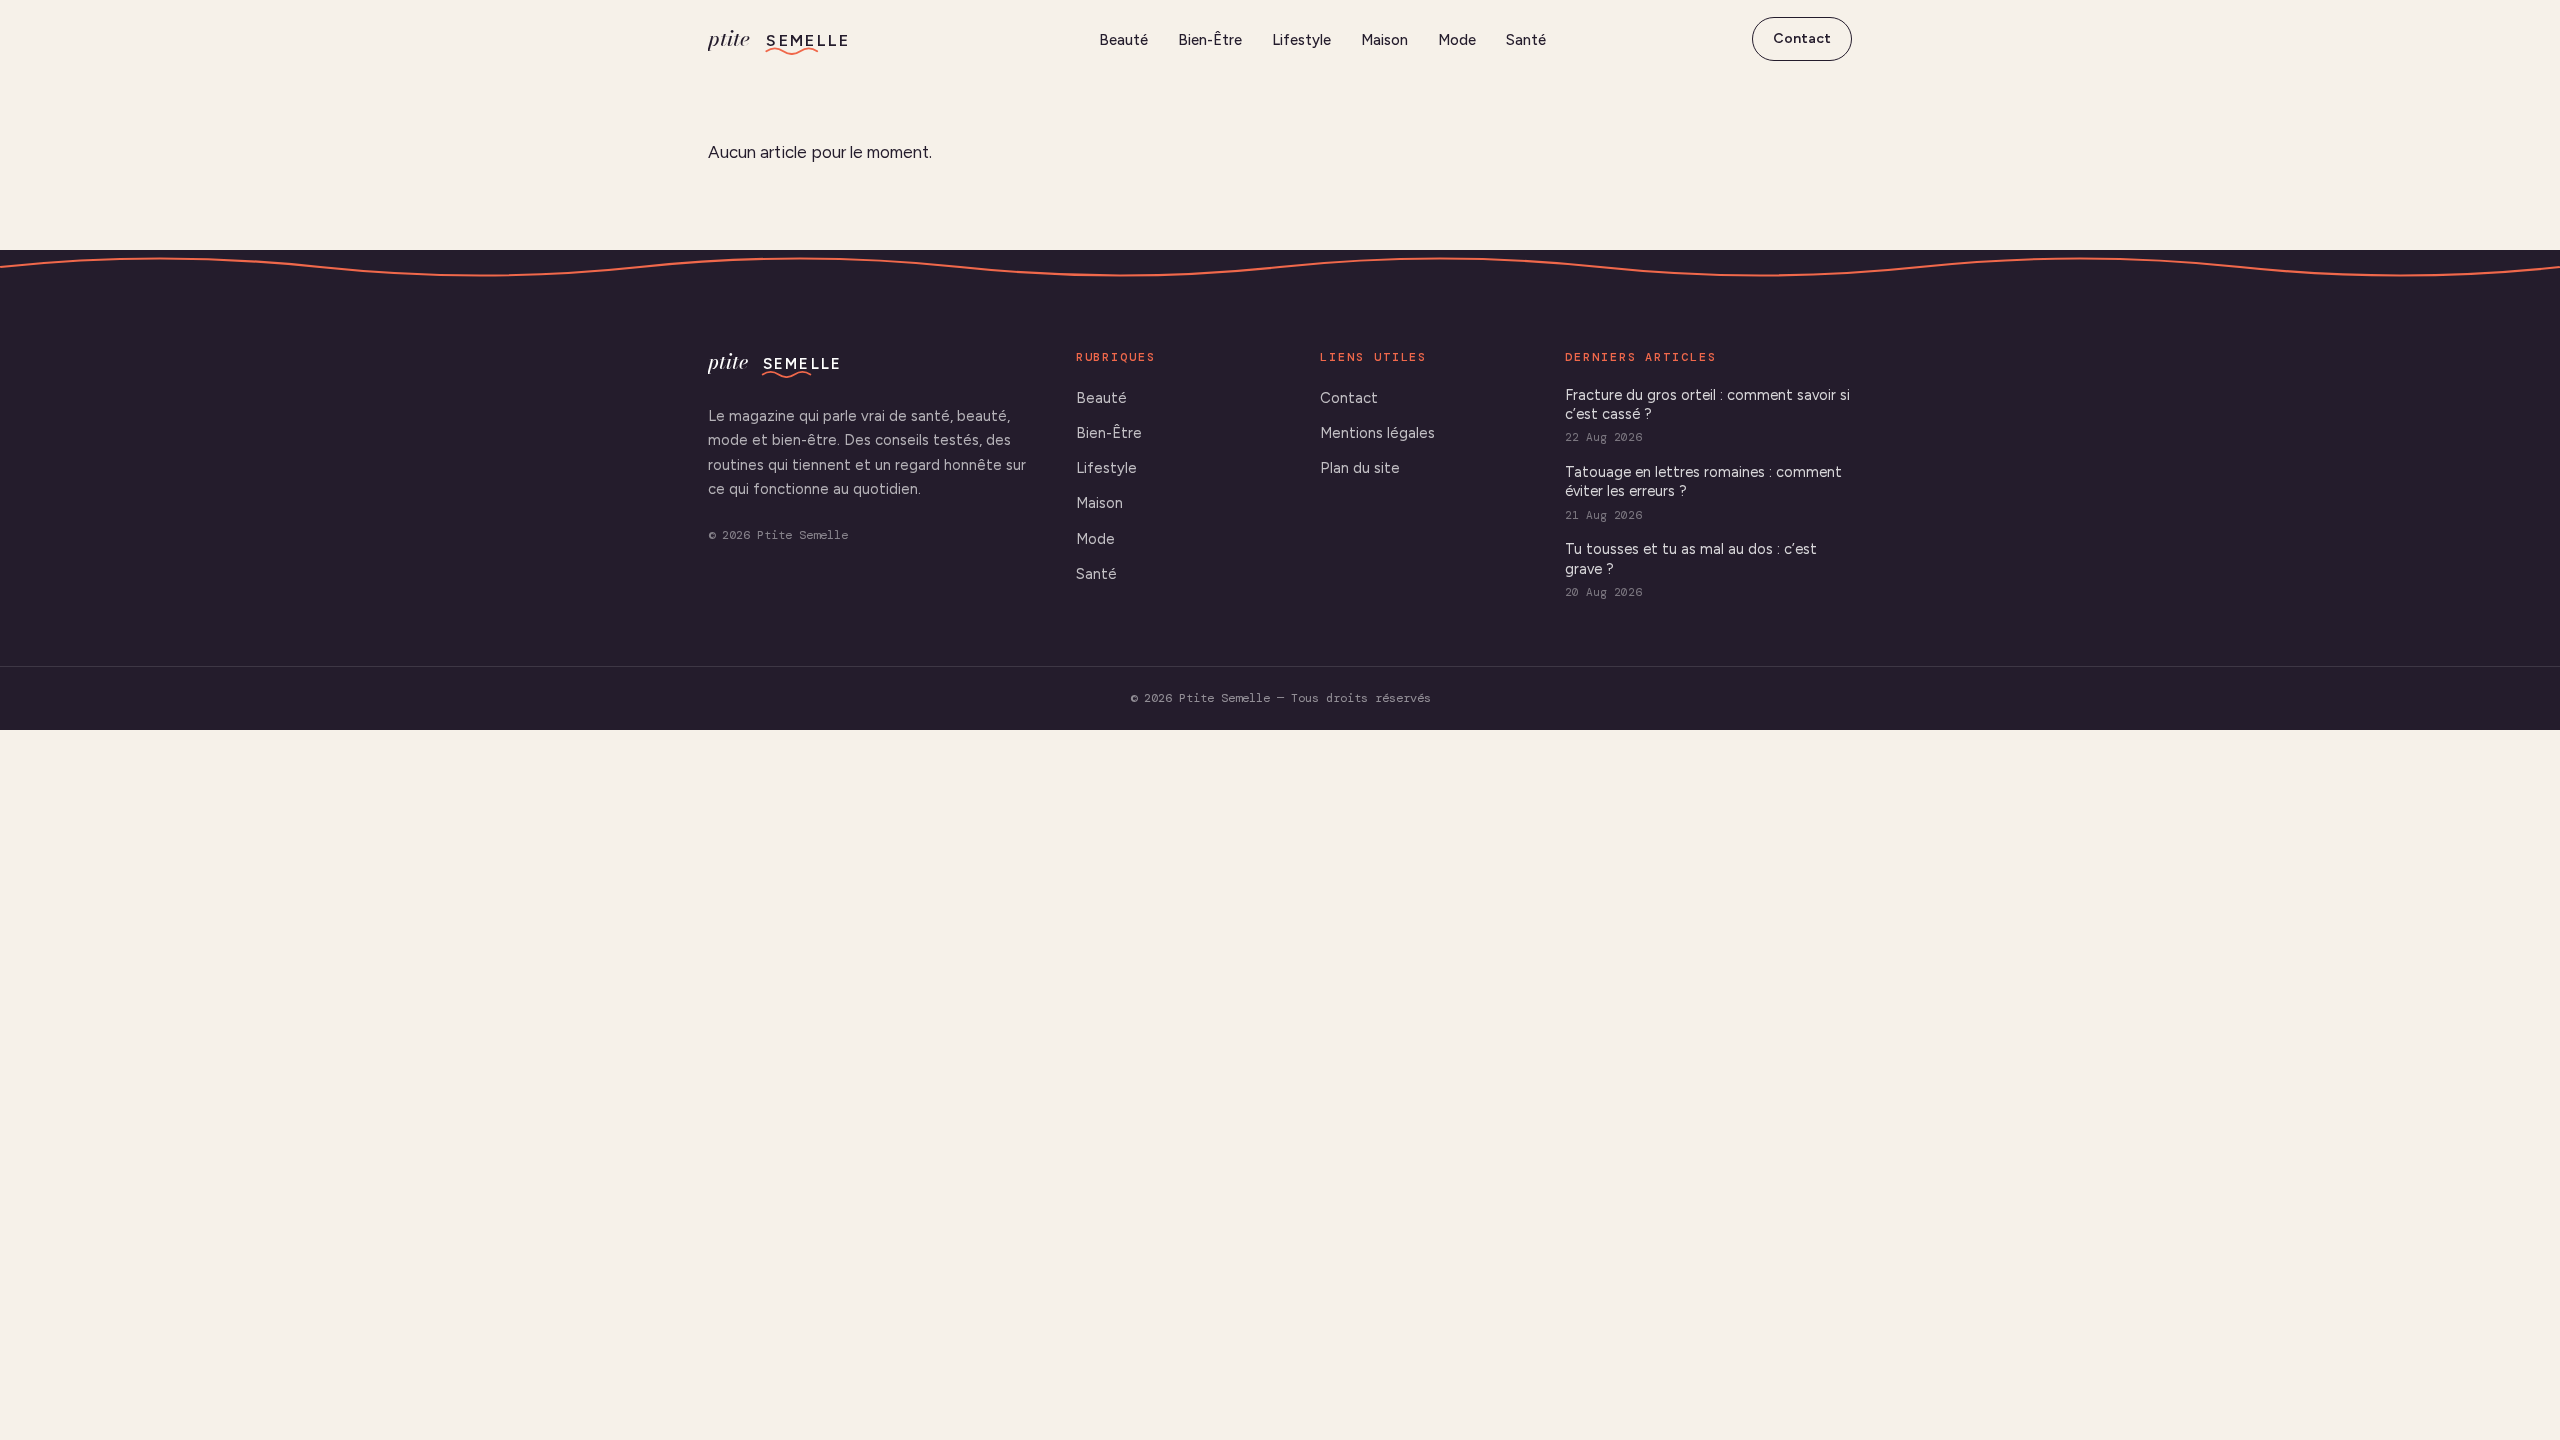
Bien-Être (1210, 40)
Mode (1457, 40)
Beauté (1123, 40)
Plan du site (1360, 468)
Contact (1802, 38)
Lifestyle (1301, 40)
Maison (1384, 40)
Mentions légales (1377, 433)
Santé (1526, 40)
